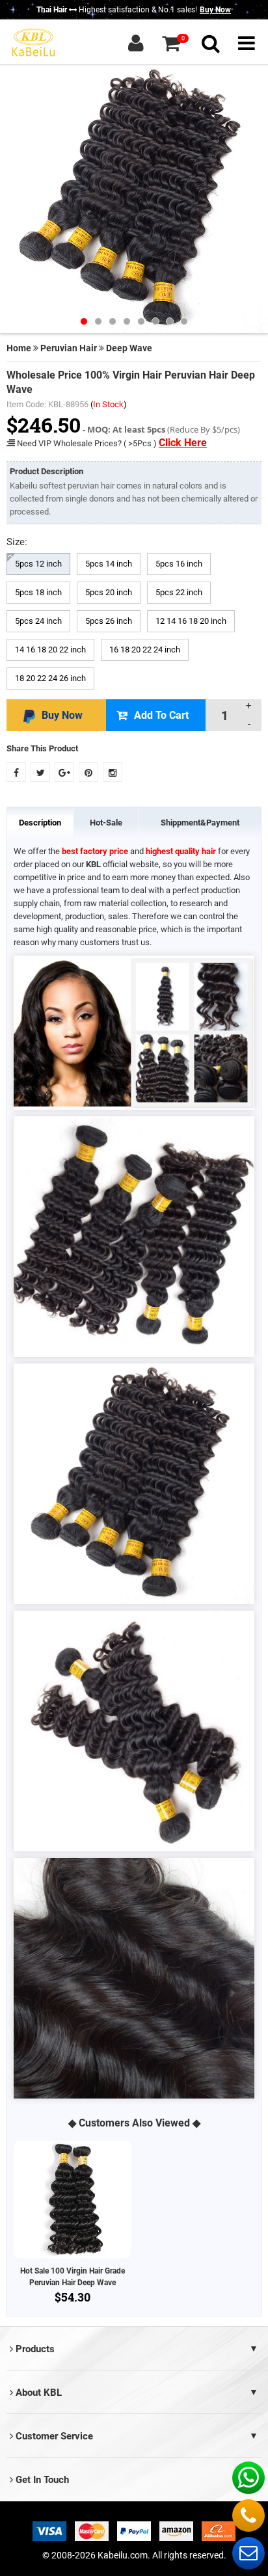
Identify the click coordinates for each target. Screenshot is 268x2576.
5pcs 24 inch (38, 621)
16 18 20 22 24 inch (145, 650)
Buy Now (215, 10)
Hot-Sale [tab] (106, 823)
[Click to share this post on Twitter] (40, 772)
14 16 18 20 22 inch (50, 650)
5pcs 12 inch (38, 564)
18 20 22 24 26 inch (50, 678)
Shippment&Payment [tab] (200, 823)
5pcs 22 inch (179, 592)
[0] (171, 43)
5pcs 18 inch (38, 592)
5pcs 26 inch (109, 621)
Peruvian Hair (69, 348)
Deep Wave (129, 348)
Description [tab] (40, 823)
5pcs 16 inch (179, 564)
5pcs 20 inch (109, 592)
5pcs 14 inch (109, 564)
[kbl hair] (33, 42)
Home (19, 348)
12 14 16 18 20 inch (191, 621)
